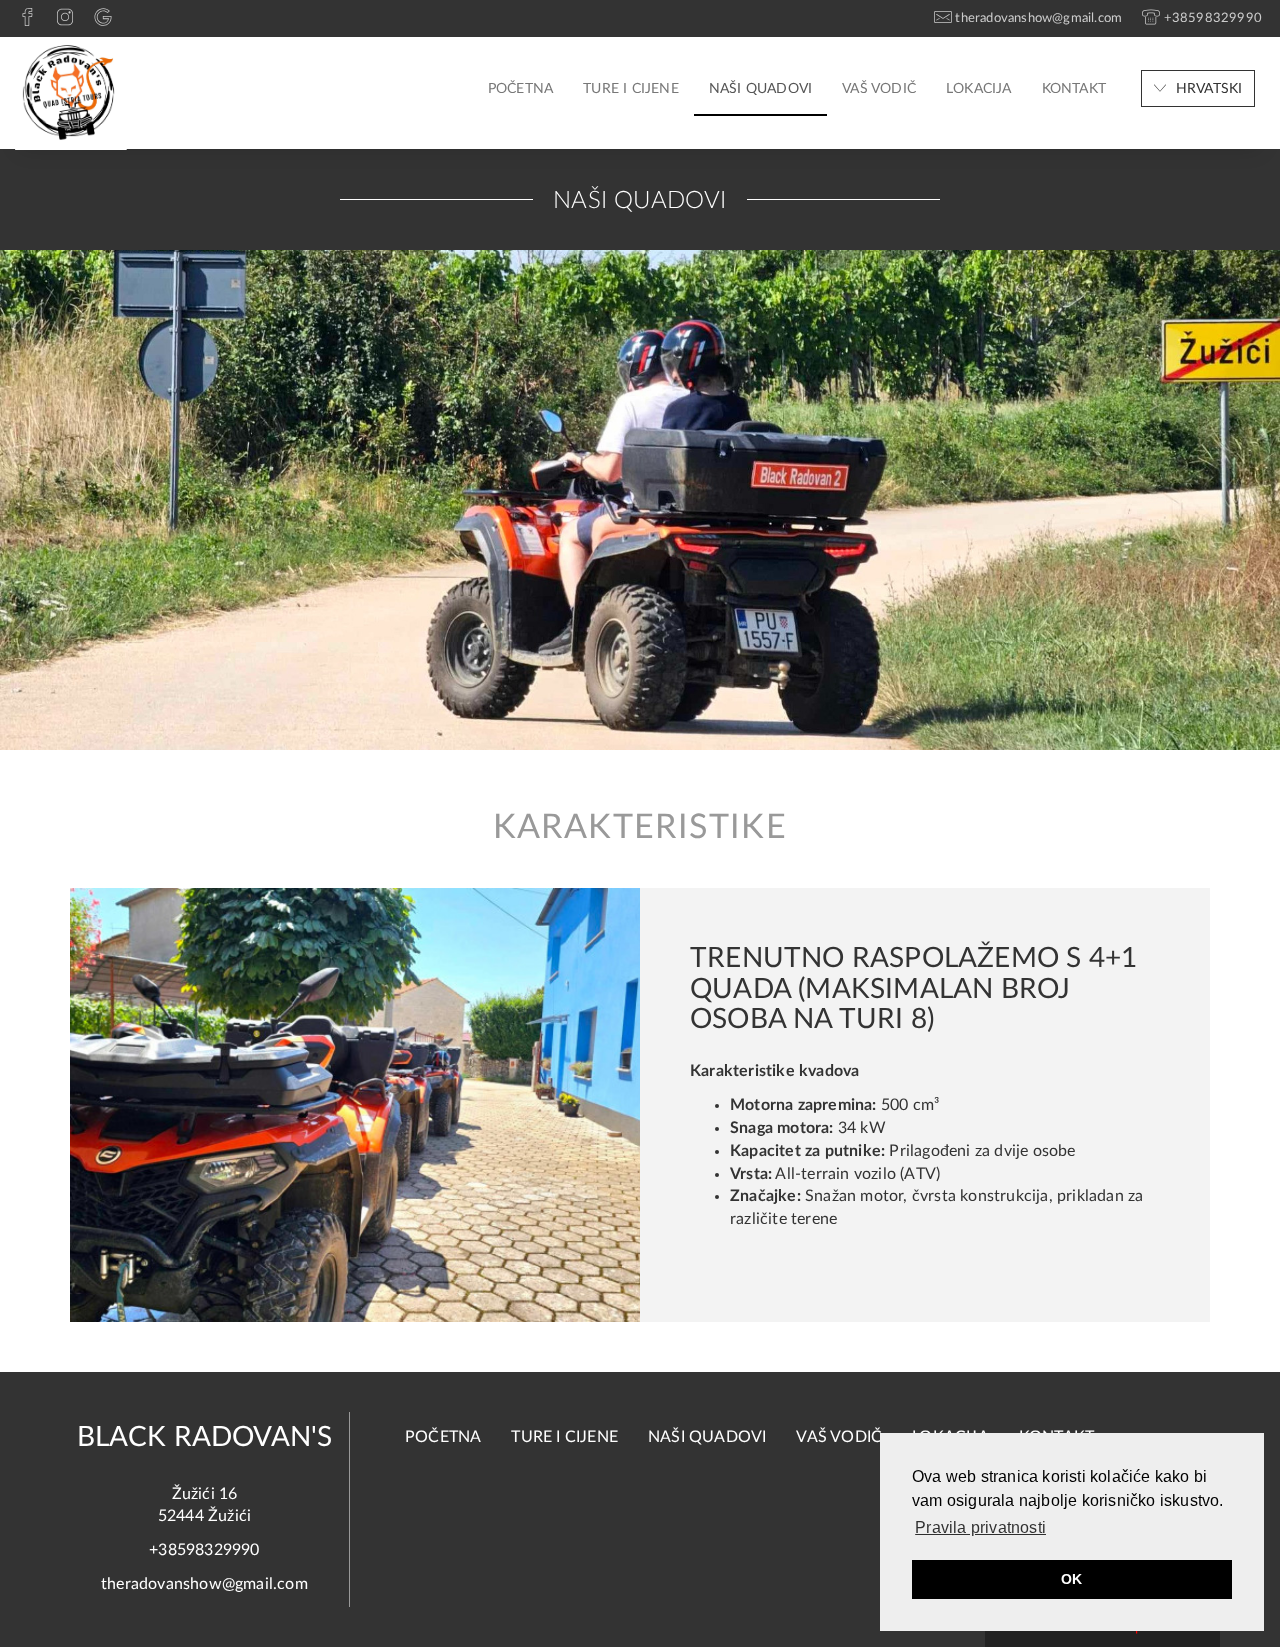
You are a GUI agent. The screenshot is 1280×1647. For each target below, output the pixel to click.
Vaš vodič (879, 89)
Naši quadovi (760, 89)
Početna (520, 89)
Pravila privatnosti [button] (980, 1527)
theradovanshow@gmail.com (204, 1584)
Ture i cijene (631, 89)
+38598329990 (204, 1550)
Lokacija (979, 89)
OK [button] (1071, 1579)
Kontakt (1074, 89)
